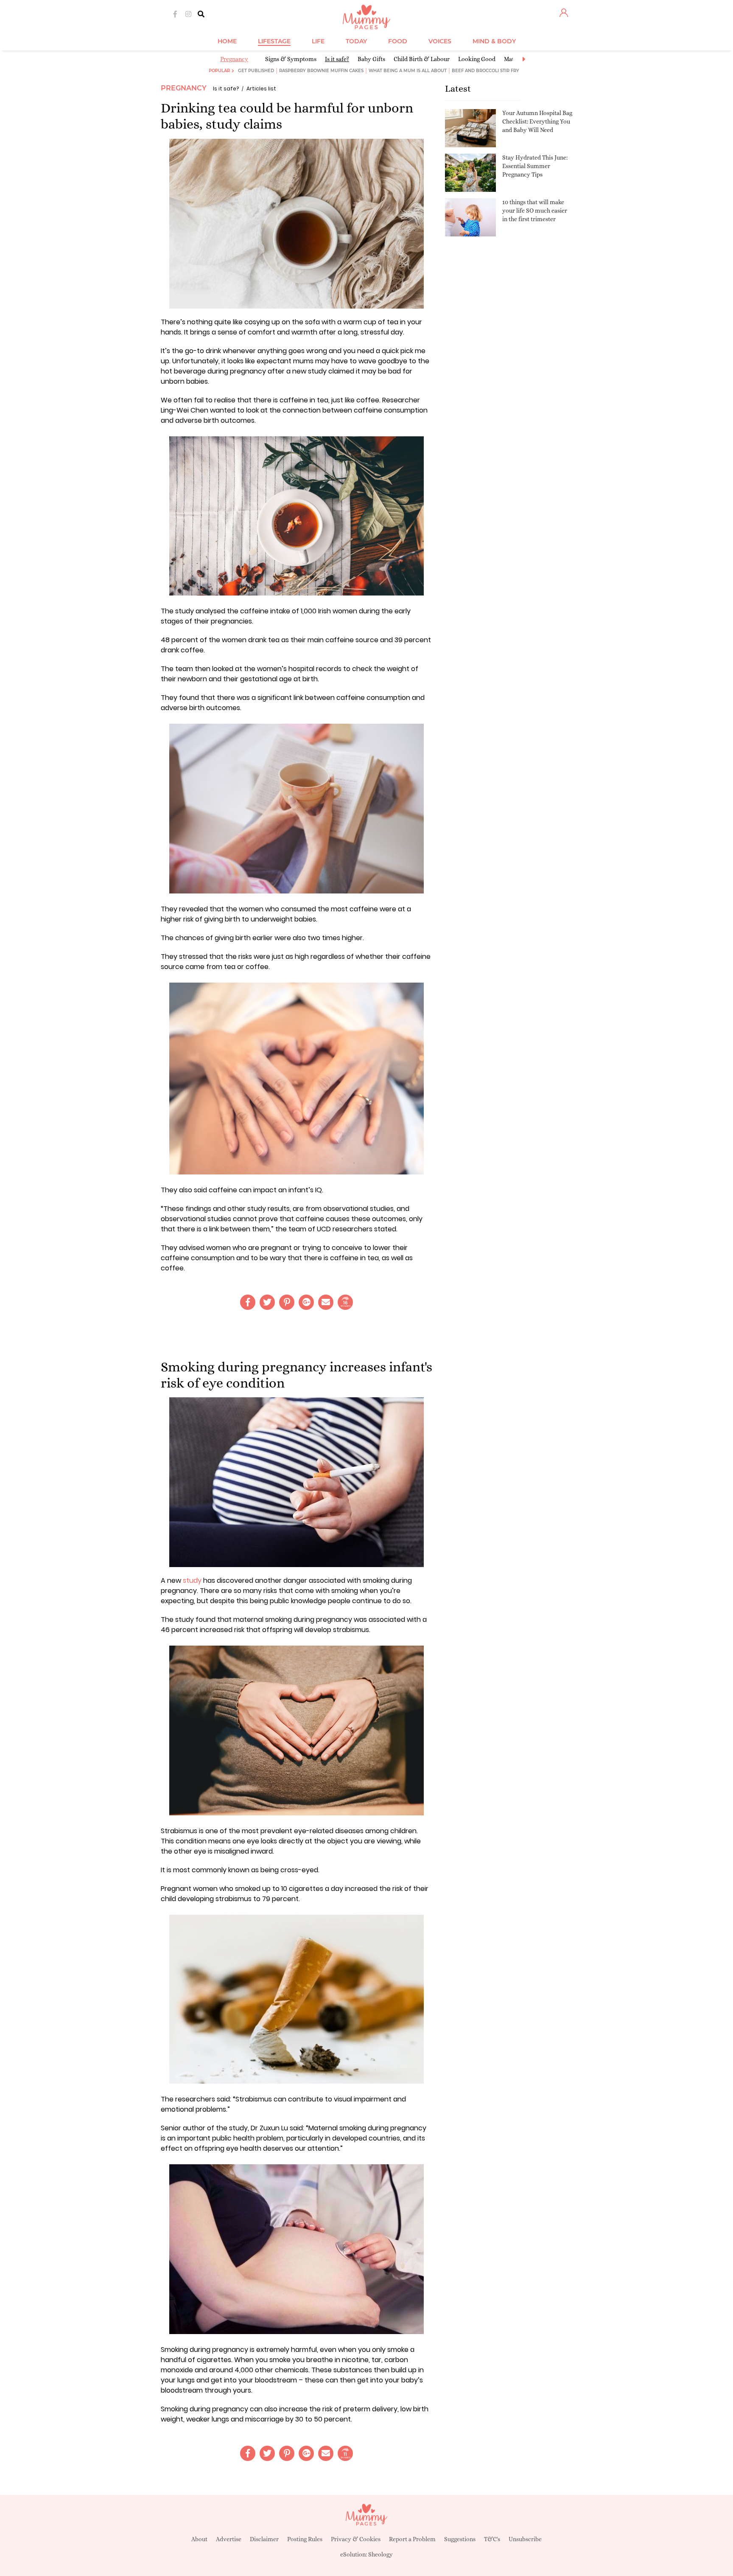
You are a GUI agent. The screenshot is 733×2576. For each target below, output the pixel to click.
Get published (256, 71)
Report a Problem (412, 2539)
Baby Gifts (371, 59)
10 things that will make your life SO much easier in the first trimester (535, 210)
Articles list (261, 88)
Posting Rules (305, 2539)
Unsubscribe (525, 2539)
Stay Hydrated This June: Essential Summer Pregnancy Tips (535, 166)
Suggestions (460, 2539)
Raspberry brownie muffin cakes (321, 71)
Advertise (229, 2539)
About (199, 2539)
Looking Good (477, 59)
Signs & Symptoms (291, 59)
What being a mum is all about (408, 71)
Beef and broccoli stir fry (485, 71)
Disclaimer (264, 2539)
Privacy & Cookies (356, 2539)
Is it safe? (337, 59)
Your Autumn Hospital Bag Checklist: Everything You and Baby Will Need (537, 121)
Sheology (380, 2554)
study (192, 1580)
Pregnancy (234, 59)
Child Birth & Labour (422, 59)
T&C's (492, 2539)
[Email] (326, 1302)
